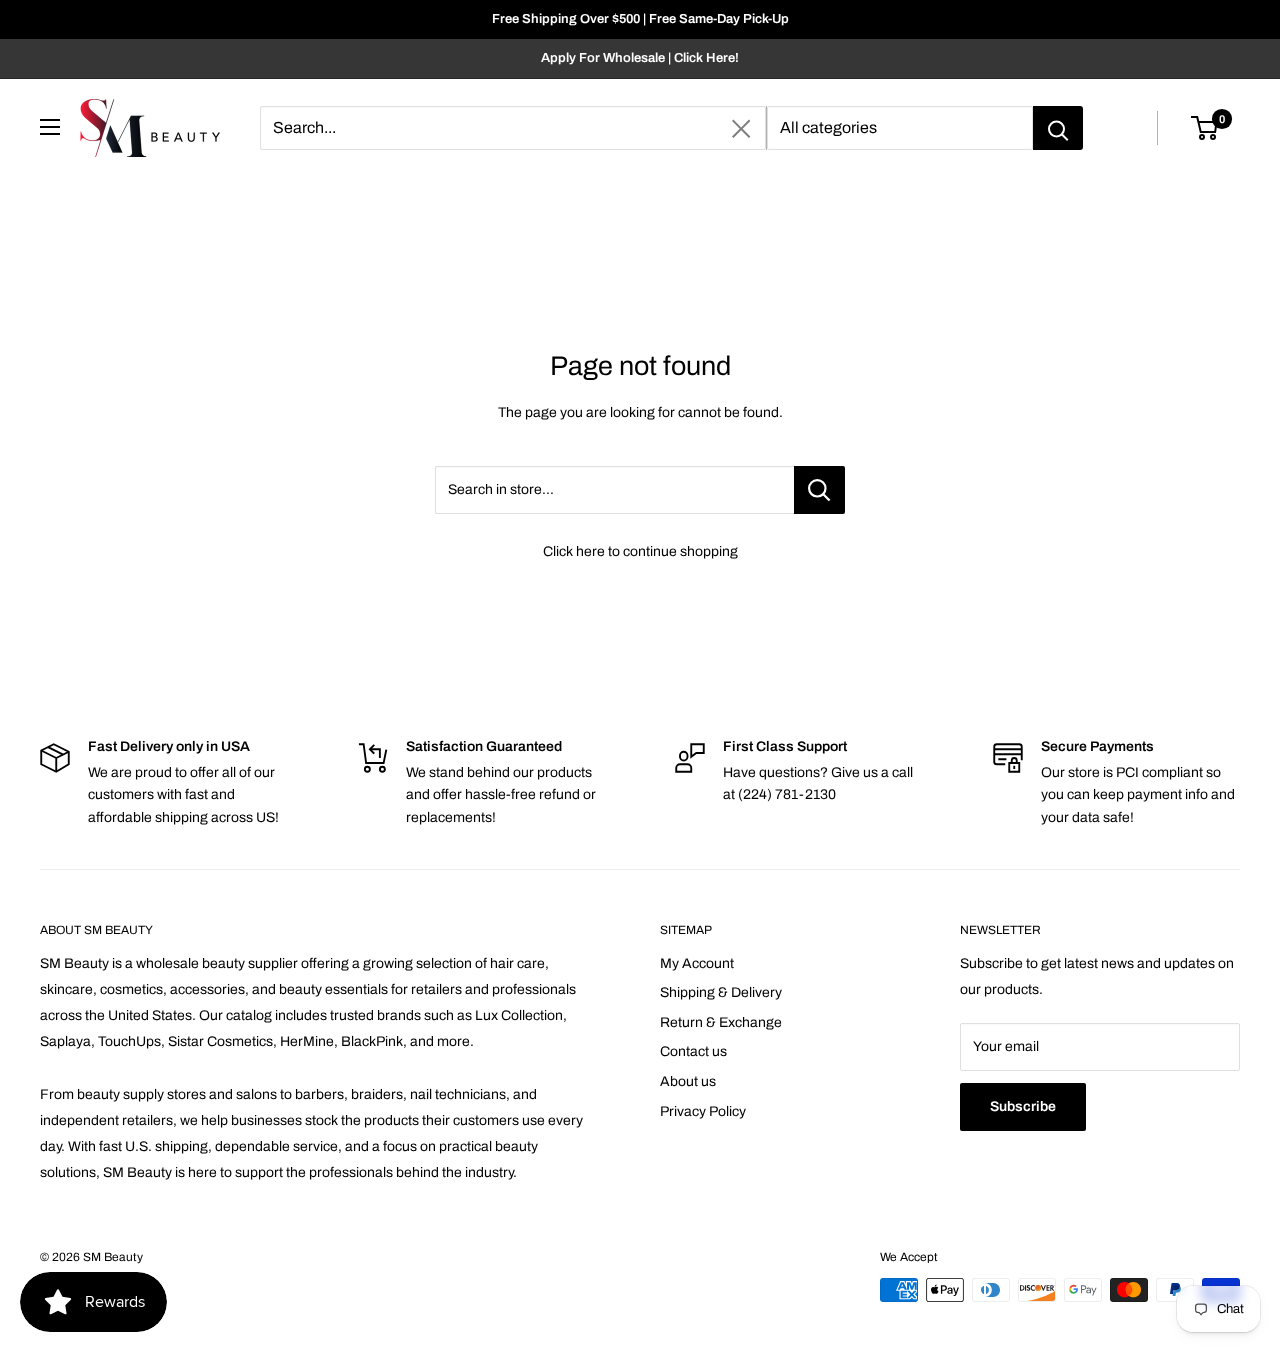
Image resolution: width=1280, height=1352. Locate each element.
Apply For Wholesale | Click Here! (640, 58)
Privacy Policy (703, 1111)
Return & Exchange (721, 1022)
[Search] (1058, 128)
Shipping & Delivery (721, 992)
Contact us (693, 1051)
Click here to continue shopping (640, 551)
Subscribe (1023, 1106)
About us (688, 1081)
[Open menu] (50, 127)
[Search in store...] (819, 490)
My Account (697, 963)
